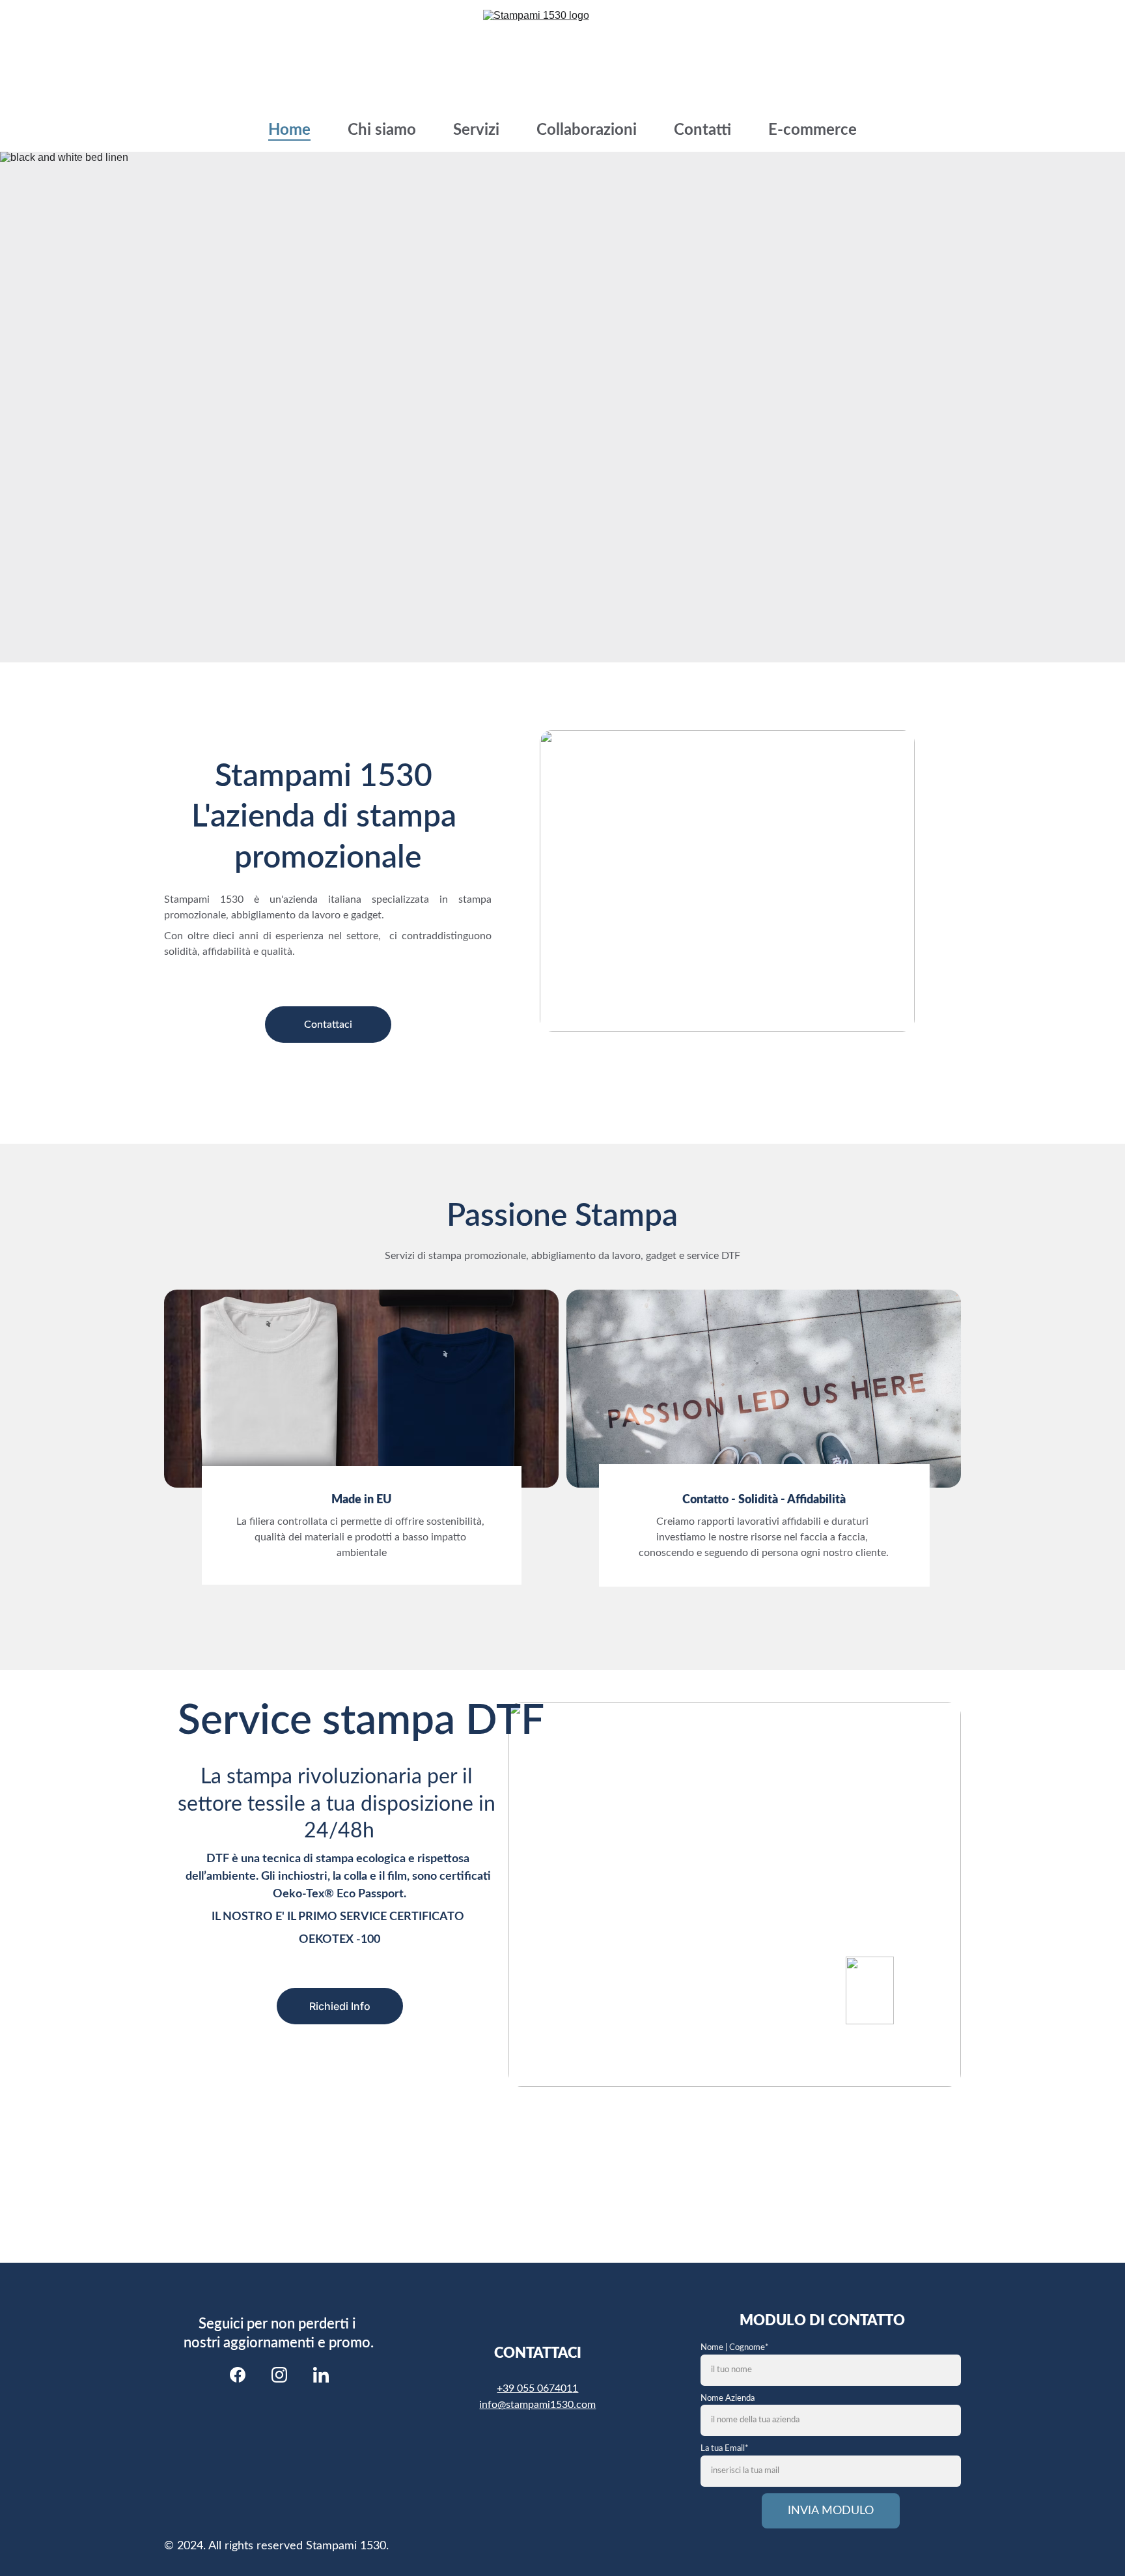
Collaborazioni (587, 130)
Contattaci (328, 1025)
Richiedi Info (340, 2006)
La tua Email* (725, 2449)
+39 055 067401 (535, 2388)
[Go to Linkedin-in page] (321, 2375)
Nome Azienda (728, 2399)
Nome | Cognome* (735, 2348)
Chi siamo (382, 130)
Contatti (702, 130)
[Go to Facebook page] (238, 2375)
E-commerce (812, 130)
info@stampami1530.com (537, 2405)
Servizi (476, 130)
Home (289, 130)
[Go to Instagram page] (279, 2375)
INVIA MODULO (831, 2511)
